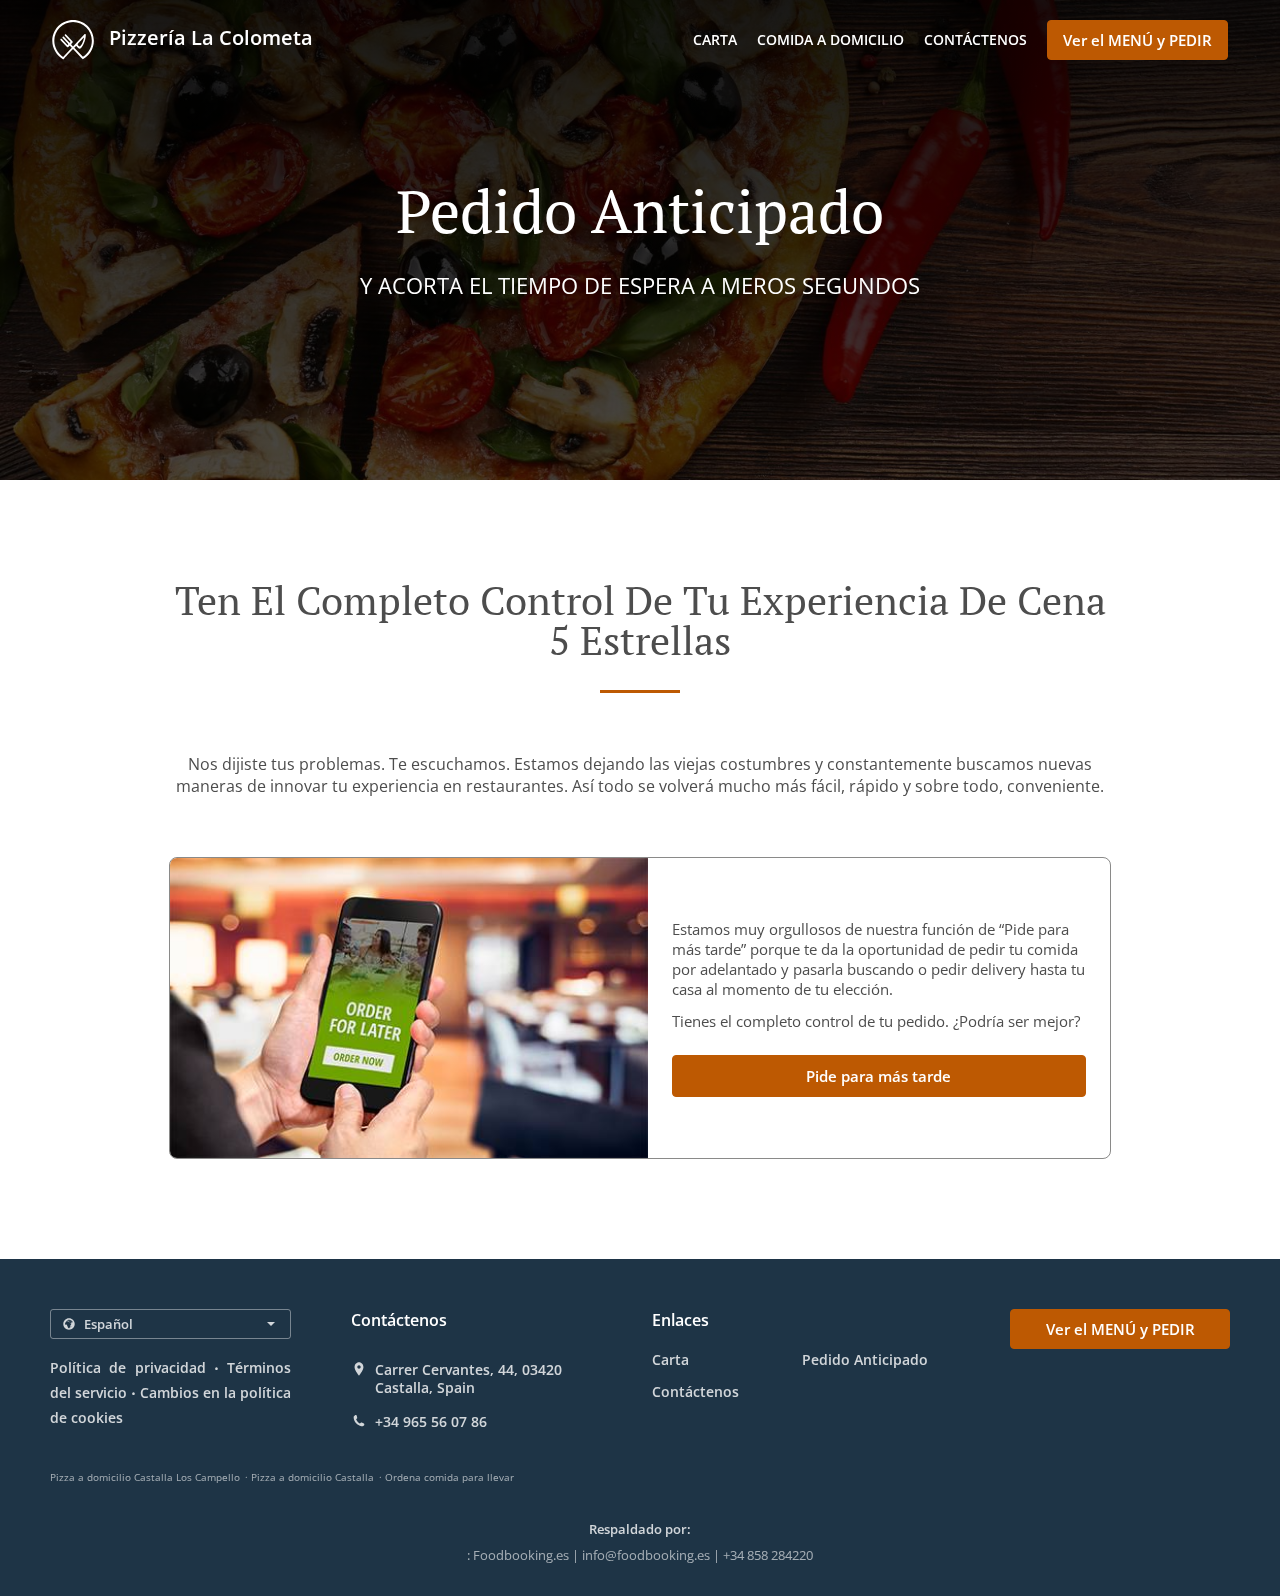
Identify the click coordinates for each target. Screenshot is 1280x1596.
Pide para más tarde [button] (878, 1076)
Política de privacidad (128, 1367)
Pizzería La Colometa (208, 37)
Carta (715, 39)
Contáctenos (975, 39)
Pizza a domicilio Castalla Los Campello (145, 1477)
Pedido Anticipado (865, 1359)
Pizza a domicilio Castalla (312, 1477)
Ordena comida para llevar (449, 1477)
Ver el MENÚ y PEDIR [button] (1137, 40)
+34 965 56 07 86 (431, 1422)
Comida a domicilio (830, 39)
